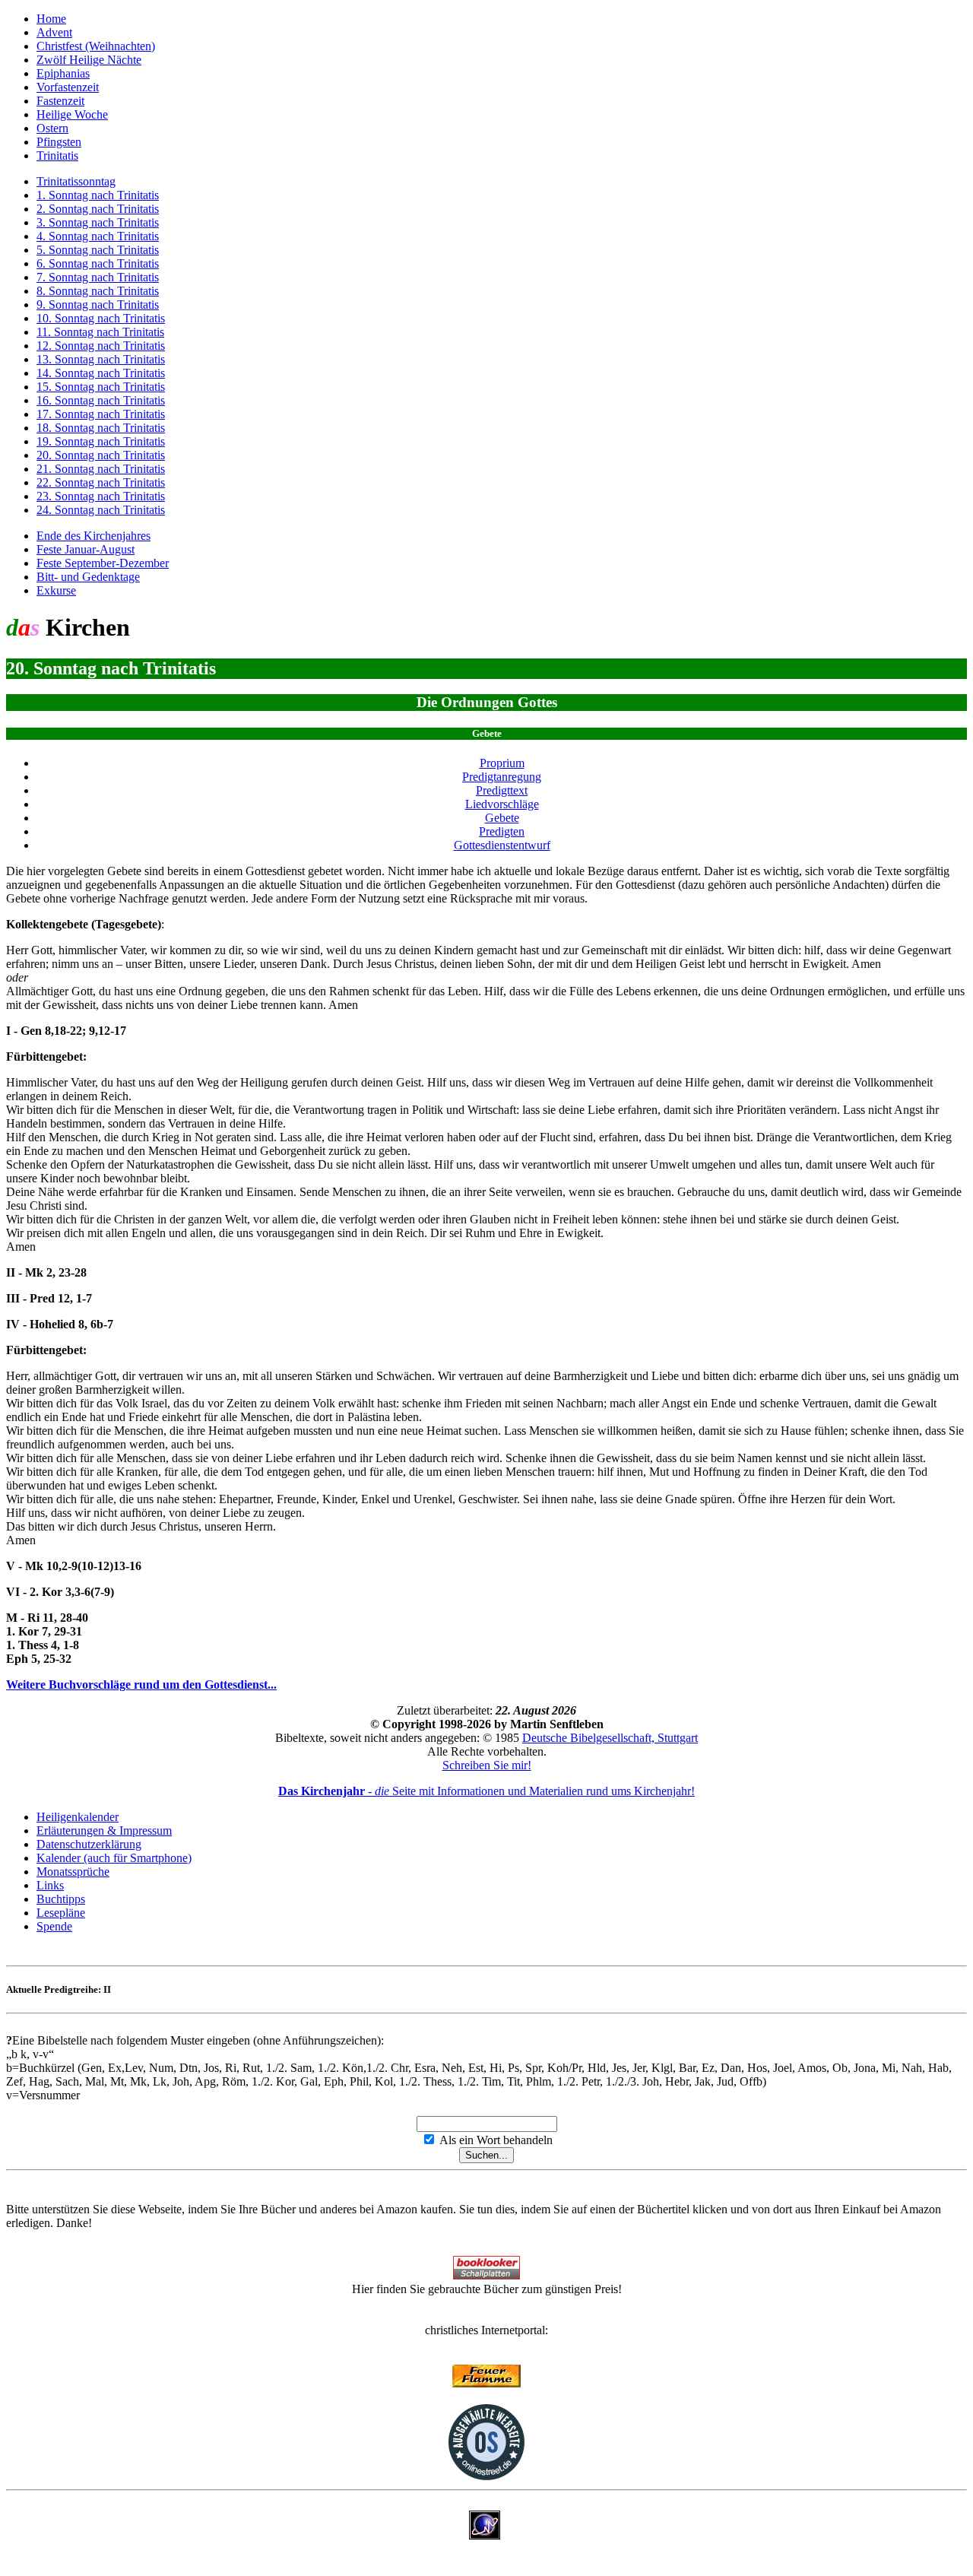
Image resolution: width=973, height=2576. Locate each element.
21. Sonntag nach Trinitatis (101, 469)
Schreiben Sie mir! (487, 1765)
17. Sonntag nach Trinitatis (101, 414)
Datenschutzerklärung (89, 1844)
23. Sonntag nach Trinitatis (101, 496)
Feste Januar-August (86, 549)
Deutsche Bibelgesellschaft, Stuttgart (610, 1738)
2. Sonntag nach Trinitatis (98, 209)
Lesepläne (61, 1913)
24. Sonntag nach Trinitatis (101, 510)
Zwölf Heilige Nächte (89, 60)
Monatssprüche (73, 1872)
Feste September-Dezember (103, 563)
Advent (54, 32)
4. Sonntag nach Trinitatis (98, 236)
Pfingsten (59, 142)
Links (50, 1885)
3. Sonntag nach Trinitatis (98, 222)
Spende (54, 1926)
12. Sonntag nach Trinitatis (101, 346)
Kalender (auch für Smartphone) (114, 1858)
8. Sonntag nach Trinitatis (98, 291)
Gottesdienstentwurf (502, 845)
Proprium (502, 763)
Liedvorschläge (502, 804)
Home (51, 19)
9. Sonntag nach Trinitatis (98, 305)
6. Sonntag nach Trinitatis (98, 263)
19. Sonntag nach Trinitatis (101, 441)
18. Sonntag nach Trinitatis (101, 428)
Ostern (52, 128)
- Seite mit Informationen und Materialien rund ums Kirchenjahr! (486, 1791)
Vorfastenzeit (68, 87)
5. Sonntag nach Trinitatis (98, 250)
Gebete (502, 818)
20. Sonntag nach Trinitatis (101, 455)
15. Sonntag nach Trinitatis (101, 387)
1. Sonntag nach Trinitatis (98, 195)
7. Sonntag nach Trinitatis (98, 277)
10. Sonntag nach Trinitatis (101, 318)
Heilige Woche (72, 114)
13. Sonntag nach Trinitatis (101, 359)
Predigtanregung (502, 777)
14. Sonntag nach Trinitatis (101, 373)
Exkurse (56, 590)
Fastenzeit (60, 101)
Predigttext (502, 790)
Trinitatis (57, 155)
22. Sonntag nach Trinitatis (101, 482)
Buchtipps (61, 1899)
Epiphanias (63, 73)
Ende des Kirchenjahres (93, 536)
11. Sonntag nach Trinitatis (100, 332)
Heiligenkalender (78, 1817)
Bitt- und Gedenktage (88, 577)
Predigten (502, 831)
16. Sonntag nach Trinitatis (101, 400)
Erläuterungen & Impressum (104, 1830)
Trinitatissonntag (76, 181)
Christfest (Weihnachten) (96, 46)
